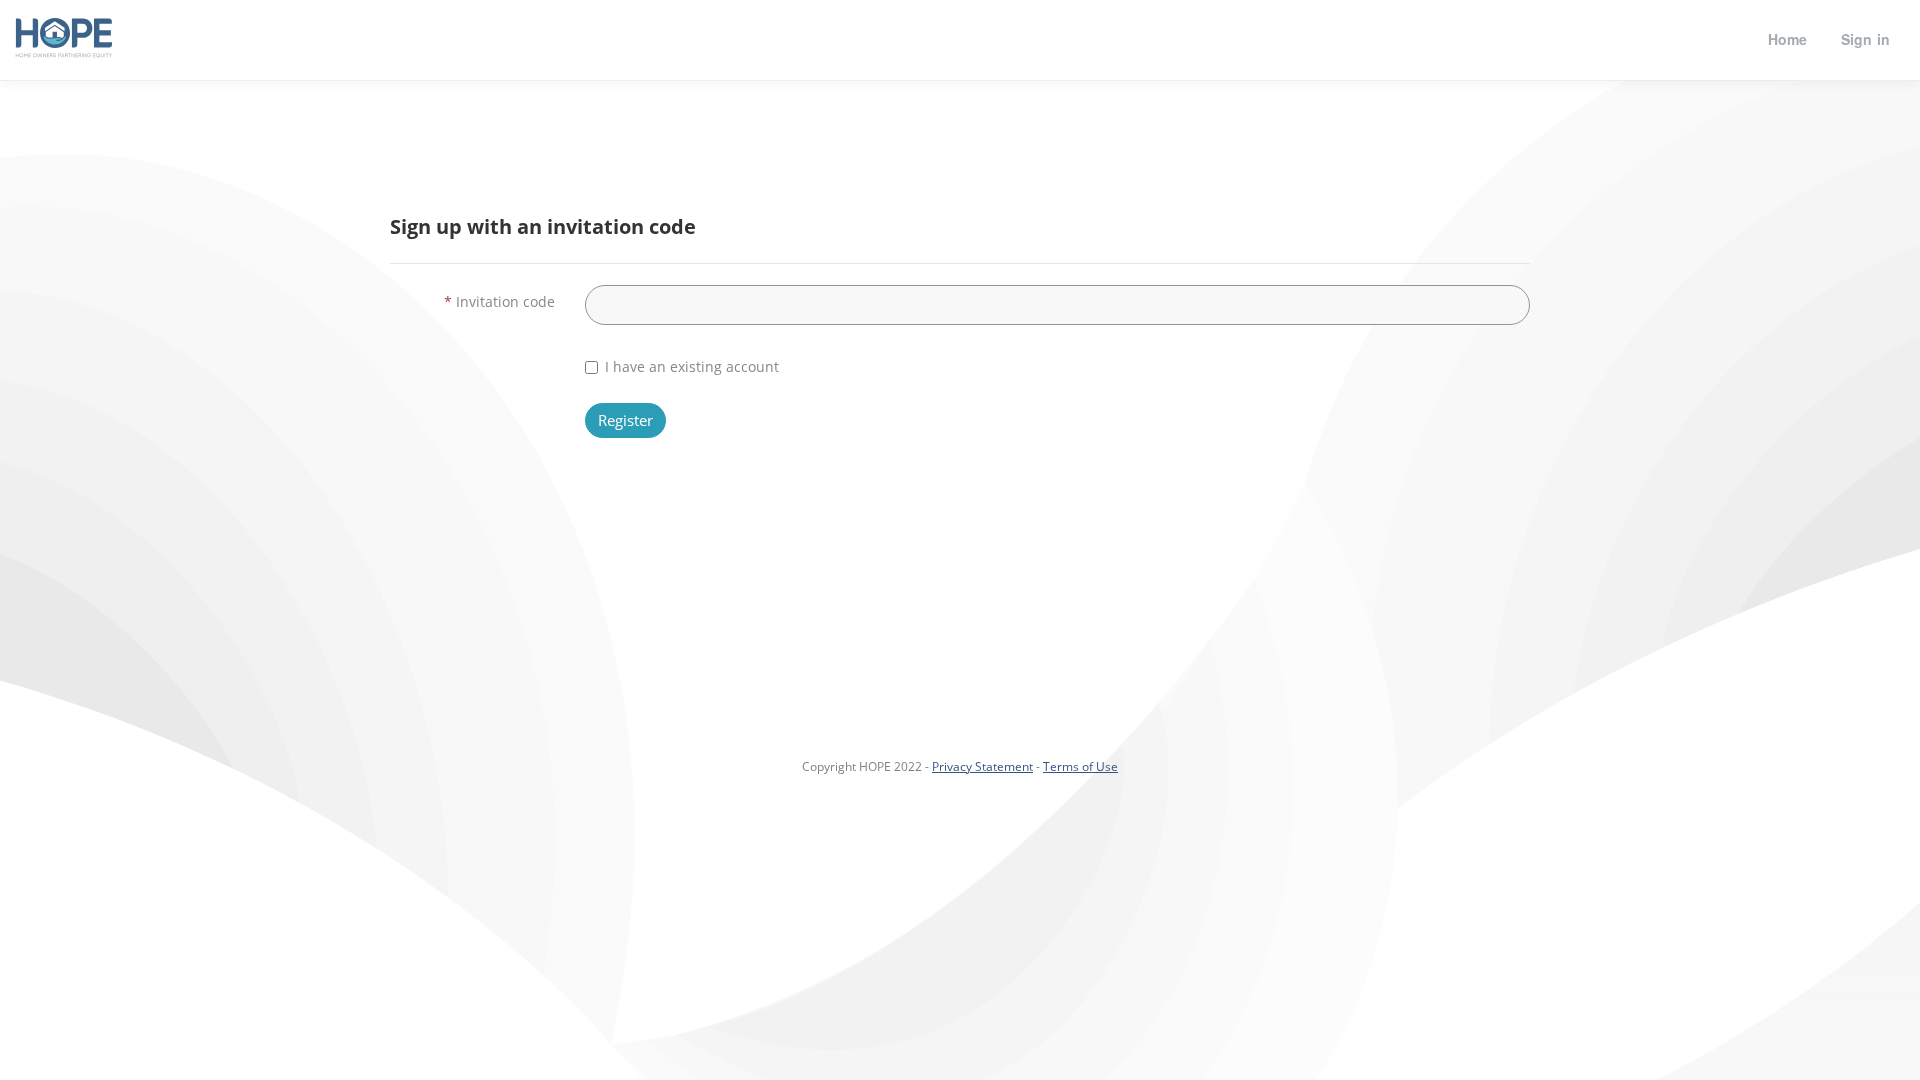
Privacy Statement (982, 766)
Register (625, 420)
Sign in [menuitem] (1865, 39)
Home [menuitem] (1788, 39)
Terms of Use (1080, 766)
